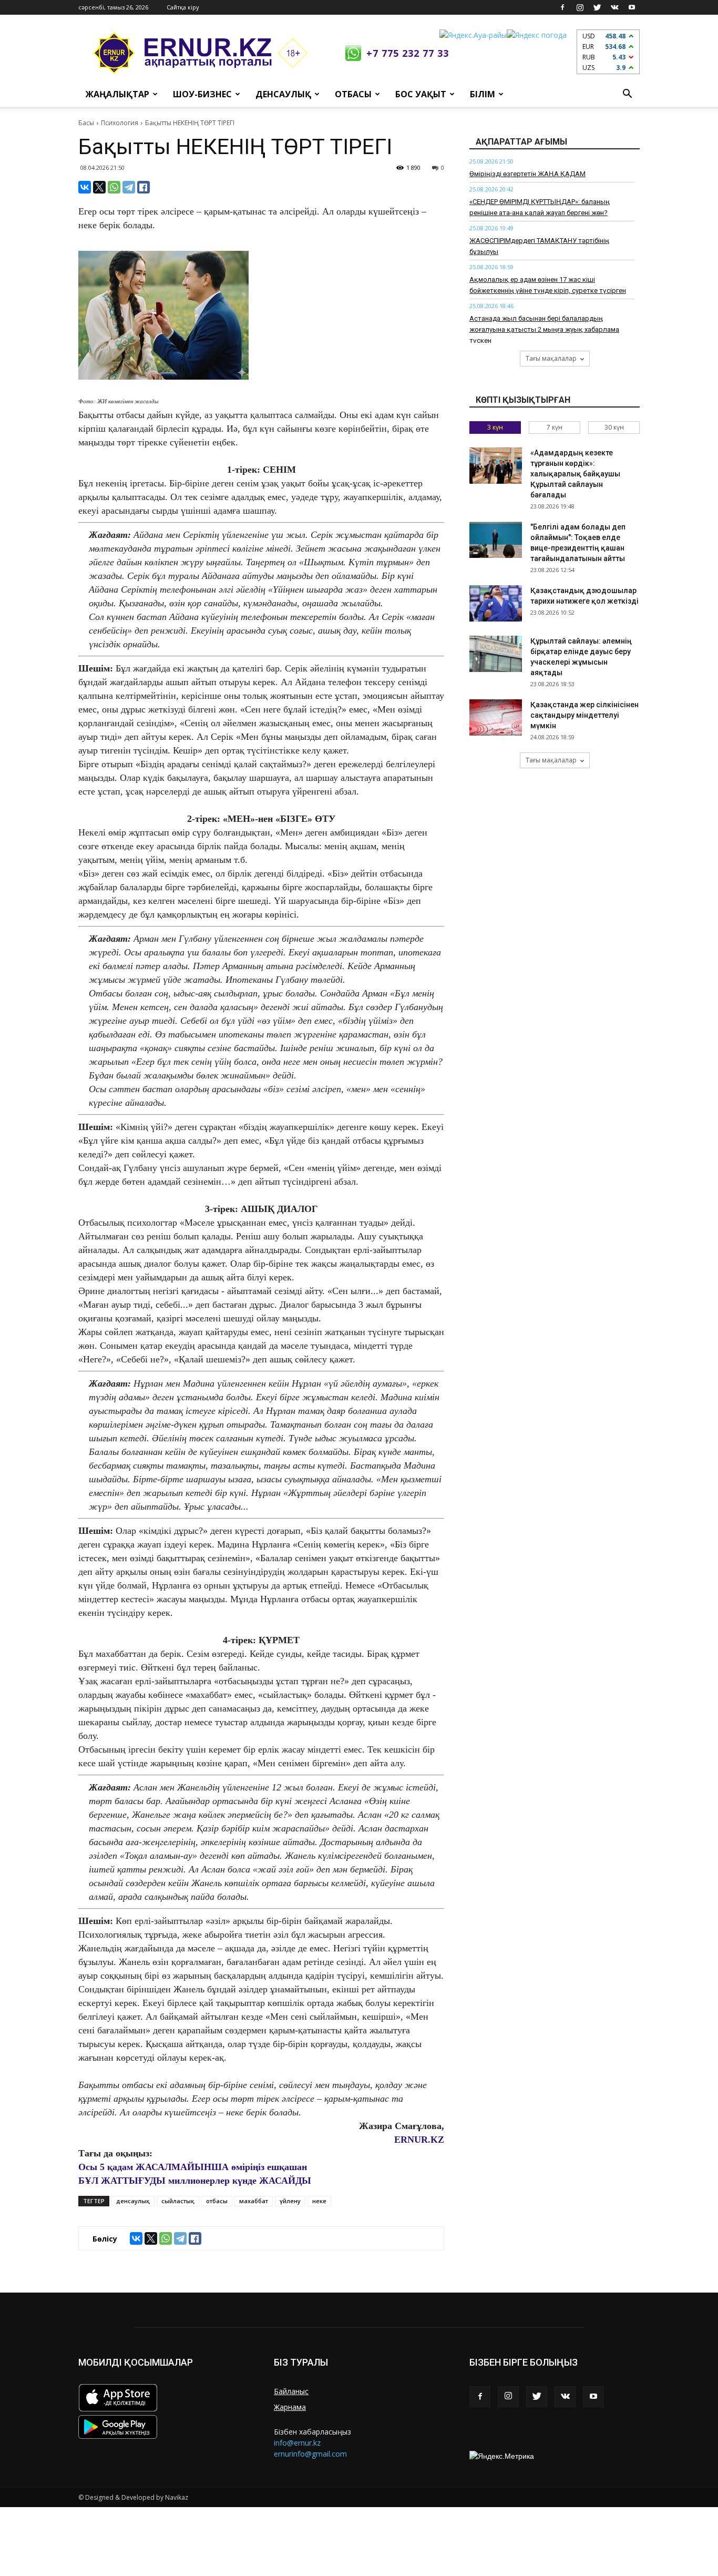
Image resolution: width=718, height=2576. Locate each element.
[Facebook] (562, 7)
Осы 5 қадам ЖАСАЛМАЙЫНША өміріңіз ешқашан (193, 2167)
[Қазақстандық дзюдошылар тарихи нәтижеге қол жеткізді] (496, 603)
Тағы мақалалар (551, 358)
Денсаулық (283, 94)
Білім (483, 94)
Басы (86, 123)
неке (319, 2201)
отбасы (217, 2201)
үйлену (290, 2201)
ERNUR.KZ (419, 2140)
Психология (120, 123)
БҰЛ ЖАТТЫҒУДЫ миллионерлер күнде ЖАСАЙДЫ (195, 2181)
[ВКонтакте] (85, 187)
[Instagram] (580, 7)
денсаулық (133, 2201)
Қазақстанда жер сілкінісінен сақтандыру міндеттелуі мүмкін (584, 715)
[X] (99, 187)
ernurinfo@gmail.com (310, 2454)
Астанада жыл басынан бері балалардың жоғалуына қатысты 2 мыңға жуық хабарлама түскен (544, 329)
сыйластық (178, 2201)
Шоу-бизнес (202, 94)
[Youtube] (632, 7)
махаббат (254, 2201)
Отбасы (353, 94)
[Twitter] (597, 7)
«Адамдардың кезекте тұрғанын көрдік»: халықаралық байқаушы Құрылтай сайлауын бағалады (575, 474)
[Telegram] (129, 187)
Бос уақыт (421, 94)
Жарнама (290, 2407)
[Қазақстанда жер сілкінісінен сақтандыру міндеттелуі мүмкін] (496, 717)
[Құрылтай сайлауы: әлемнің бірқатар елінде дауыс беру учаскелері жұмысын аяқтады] (496, 654)
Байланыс (291, 2391)
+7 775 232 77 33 (408, 53)
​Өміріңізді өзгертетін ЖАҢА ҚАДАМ (527, 174)
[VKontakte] (614, 7)
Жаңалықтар (117, 94)
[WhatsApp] (114, 187)
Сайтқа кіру (183, 7)
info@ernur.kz (297, 2443)
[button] (627, 94)
